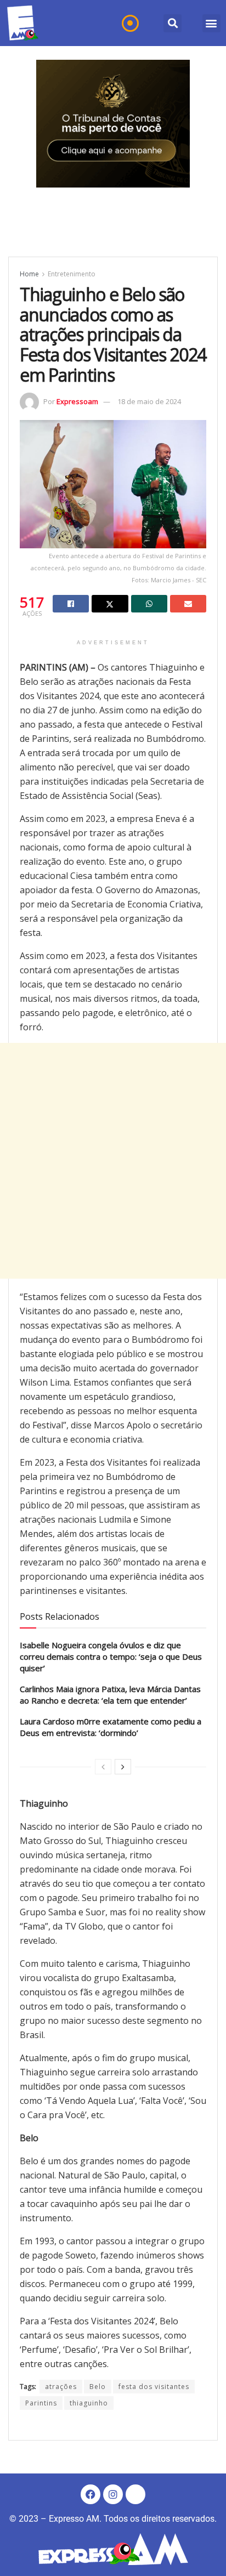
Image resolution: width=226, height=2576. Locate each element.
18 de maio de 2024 (149, 401)
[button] (173, 23)
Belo (98, 2387)
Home (29, 274)
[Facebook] (91, 2494)
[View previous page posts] (103, 1767)
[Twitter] (135, 2494)
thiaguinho (89, 2403)
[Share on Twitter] (110, 604)
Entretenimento (72, 274)
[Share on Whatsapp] (149, 604)
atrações (61, 2387)
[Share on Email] (188, 604)
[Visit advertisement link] (113, 124)
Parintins (41, 2403)
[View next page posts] (123, 1767)
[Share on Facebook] (71, 604)
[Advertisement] (113, 1161)
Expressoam (77, 401)
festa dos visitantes (154, 2387)
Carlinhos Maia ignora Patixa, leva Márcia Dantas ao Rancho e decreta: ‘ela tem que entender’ (110, 1695)
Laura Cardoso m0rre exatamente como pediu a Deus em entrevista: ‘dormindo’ (111, 1727)
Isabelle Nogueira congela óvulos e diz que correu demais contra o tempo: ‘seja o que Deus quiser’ (111, 1656)
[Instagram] (113, 2494)
